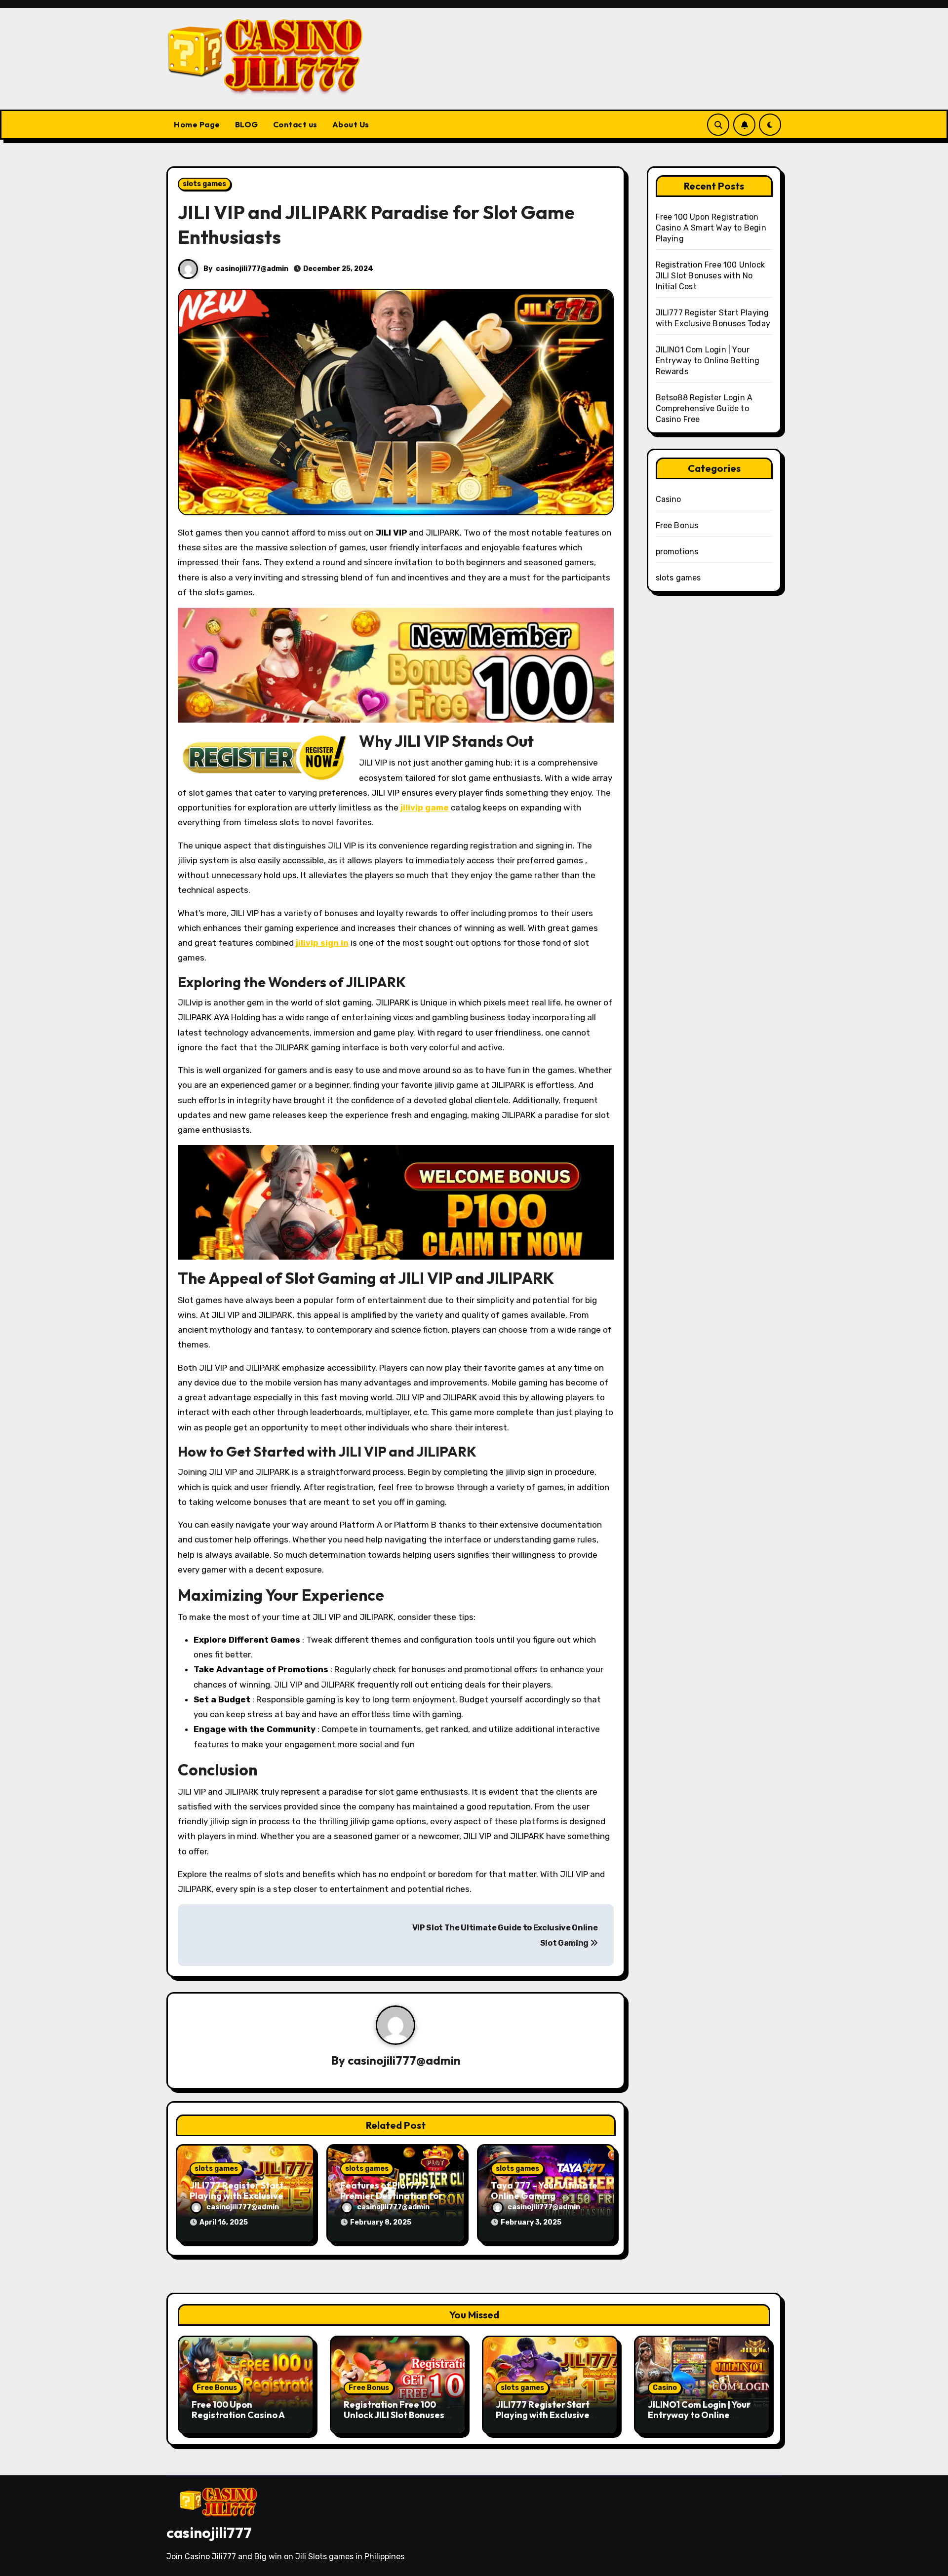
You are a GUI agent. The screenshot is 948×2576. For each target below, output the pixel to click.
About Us (351, 124)
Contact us (295, 124)
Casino (669, 499)
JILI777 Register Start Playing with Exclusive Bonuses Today (237, 2196)
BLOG (247, 124)
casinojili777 (209, 2533)
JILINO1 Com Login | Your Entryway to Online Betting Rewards (708, 361)
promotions (677, 552)
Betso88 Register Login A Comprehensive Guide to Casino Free (704, 408)
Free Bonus (677, 525)
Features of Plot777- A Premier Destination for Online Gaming (391, 2196)
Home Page (197, 124)
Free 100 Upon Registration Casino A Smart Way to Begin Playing (711, 228)
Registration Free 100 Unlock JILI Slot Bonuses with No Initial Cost (711, 276)
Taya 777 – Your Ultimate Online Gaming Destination (544, 2196)
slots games (204, 184)
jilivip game (425, 807)
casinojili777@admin (252, 269)
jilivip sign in (322, 943)
